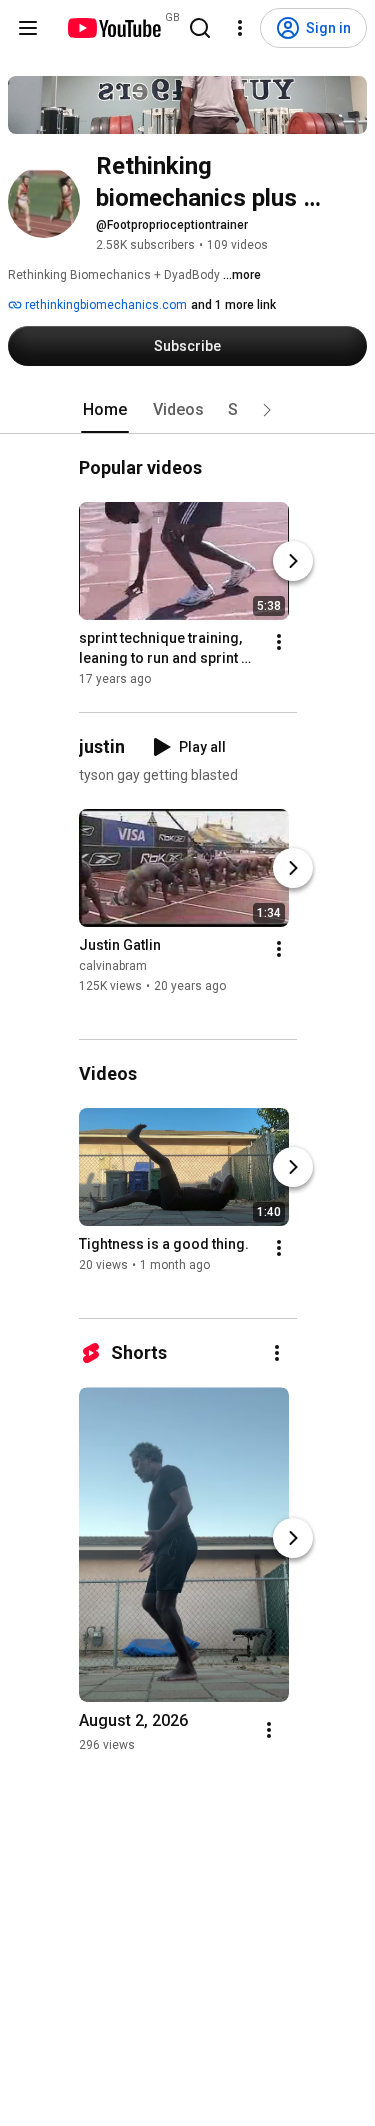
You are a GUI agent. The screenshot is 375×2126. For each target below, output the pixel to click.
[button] (267, 410)
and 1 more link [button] (233, 305)
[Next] (293, 561)
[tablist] (188, 410)
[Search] (200, 28)
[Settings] (240, 28)
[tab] (105, 410)
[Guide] (28, 28)
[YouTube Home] (113, 28)
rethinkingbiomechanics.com (104, 305)
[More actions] (279, 642)
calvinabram (113, 966)
